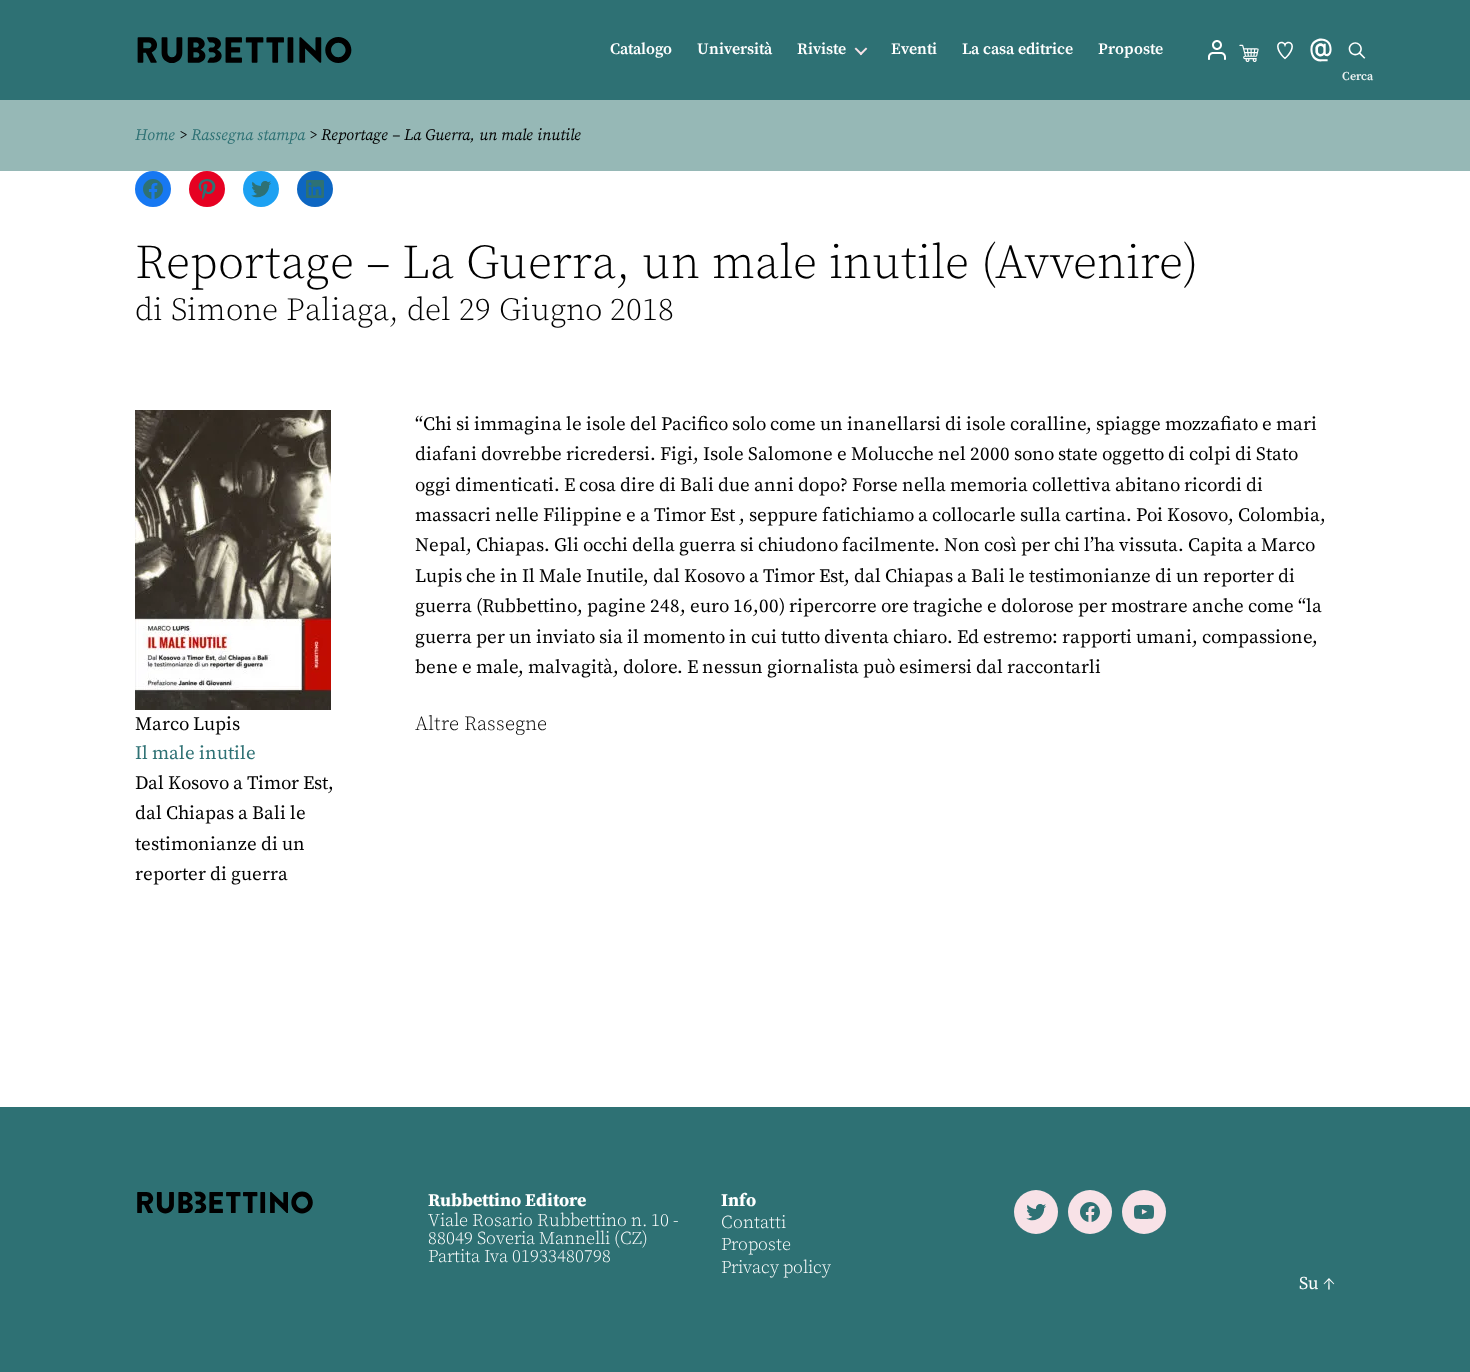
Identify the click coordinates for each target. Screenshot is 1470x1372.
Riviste (821, 49)
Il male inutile (195, 753)
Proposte (1130, 49)
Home (155, 135)
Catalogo (641, 49)
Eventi (914, 49)
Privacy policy (776, 1267)
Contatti (753, 1222)
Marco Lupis (187, 724)
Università (734, 49)
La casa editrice (1017, 49)
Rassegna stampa (248, 135)
